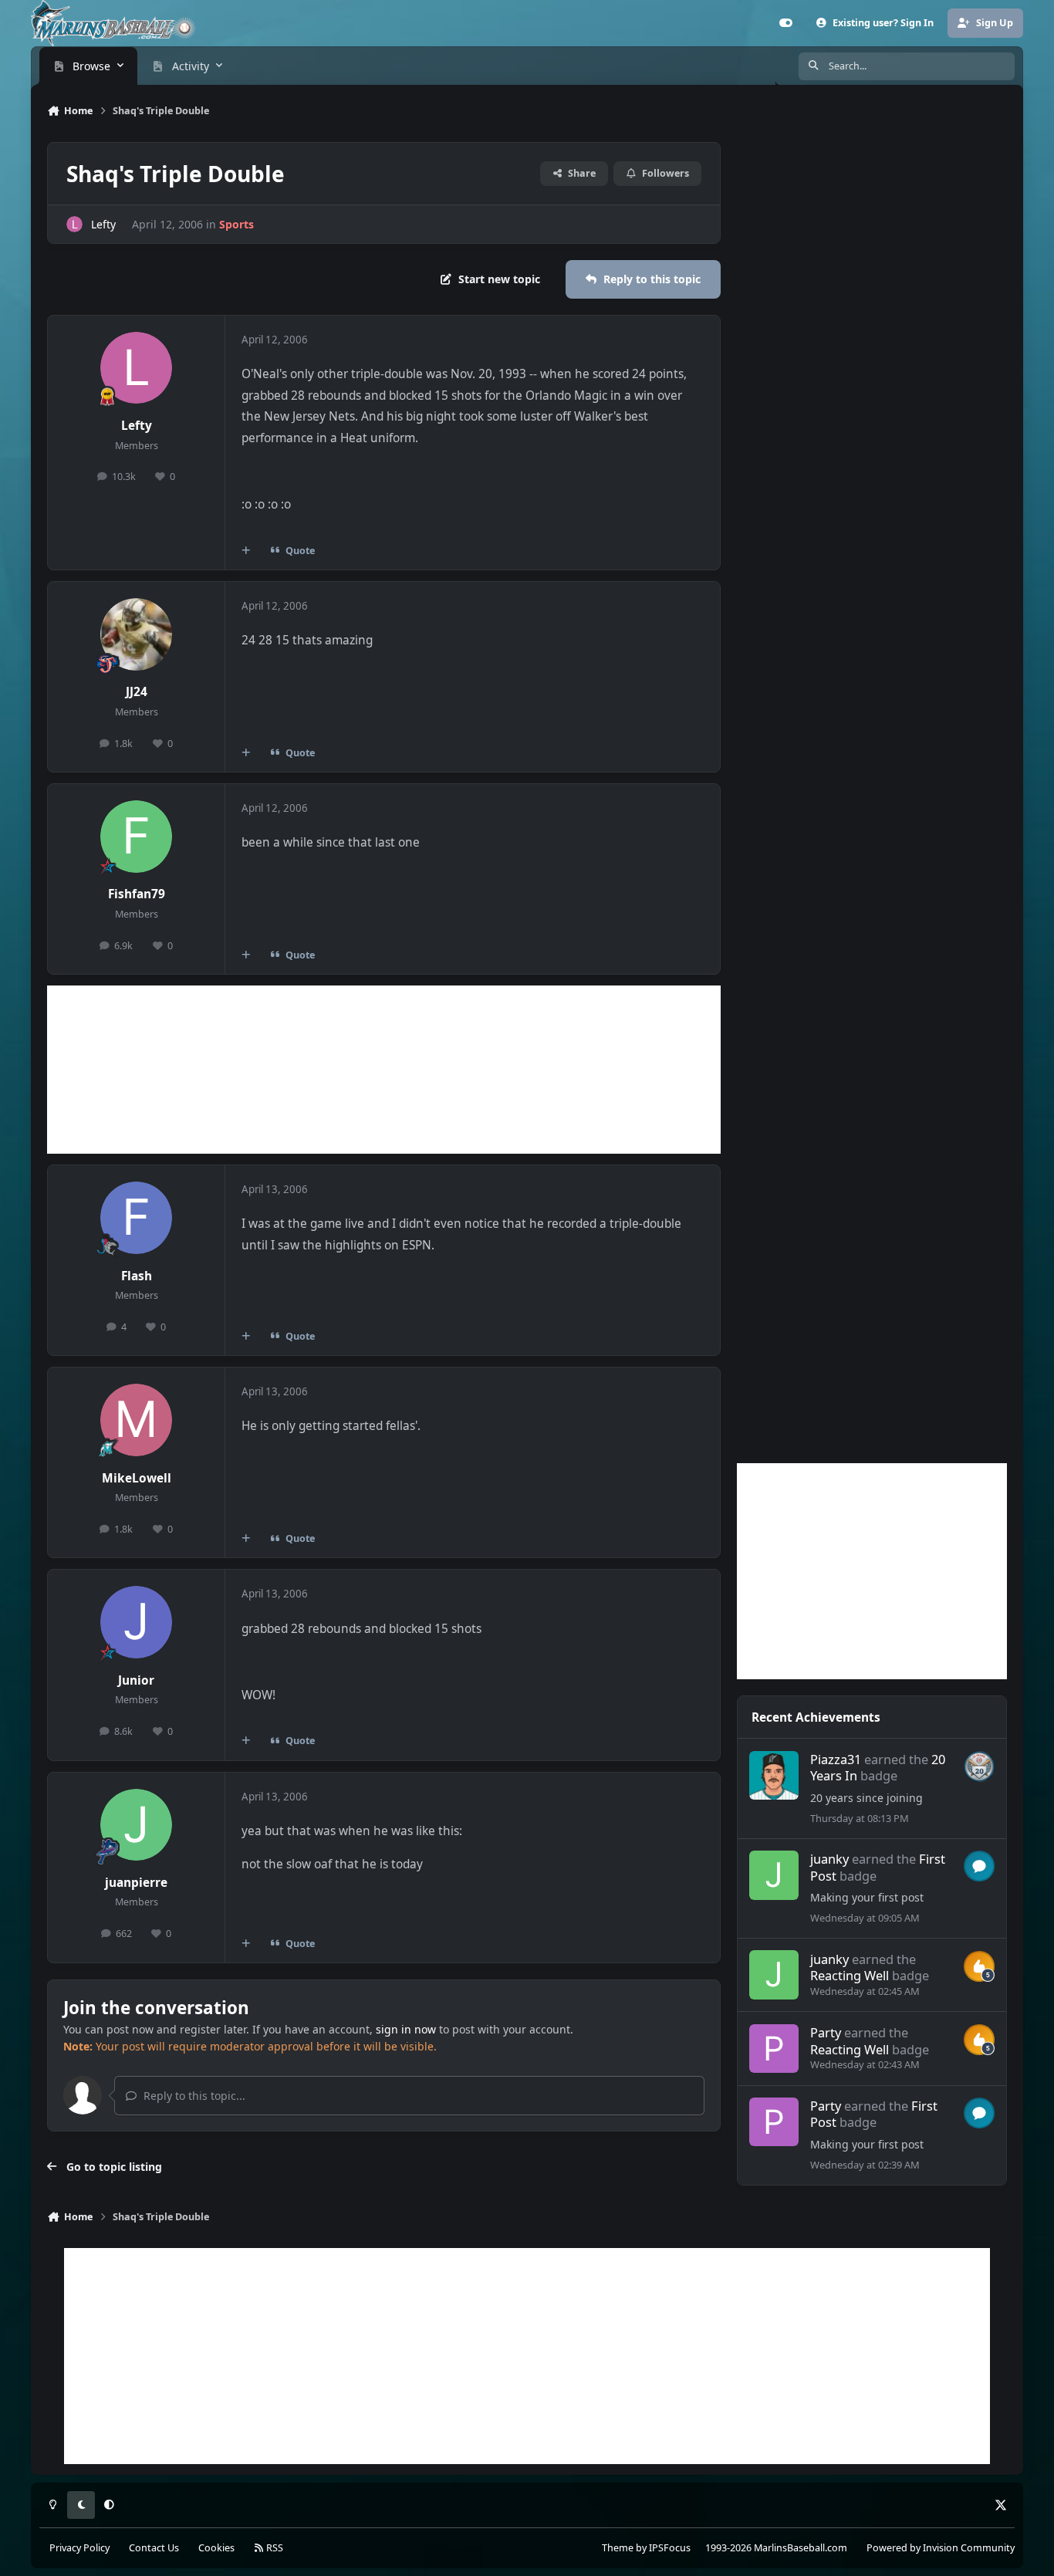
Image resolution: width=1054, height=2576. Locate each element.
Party (826, 2032)
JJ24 (137, 692)
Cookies (216, 2548)
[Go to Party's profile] (774, 2049)
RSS (274, 2548)
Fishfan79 (137, 894)
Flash (137, 1276)
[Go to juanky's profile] (774, 1875)
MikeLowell (137, 1478)
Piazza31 (836, 1759)
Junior (136, 1680)
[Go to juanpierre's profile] (137, 1825)
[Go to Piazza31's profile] (774, 1775)
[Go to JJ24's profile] (137, 634)
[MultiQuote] (246, 551)
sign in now (406, 2029)
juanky (829, 1859)
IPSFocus (670, 2548)
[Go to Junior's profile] (137, 1622)
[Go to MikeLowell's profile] (137, 1420)
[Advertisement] (384, 1070)
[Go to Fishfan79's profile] (137, 837)
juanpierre (136, 1883)
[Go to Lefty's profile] (74, 224)
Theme (618, 2548)
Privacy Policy (79, 2548)
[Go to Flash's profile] (137, 1218)
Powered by (941, 2548)
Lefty (103, 224)
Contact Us (154, 2548)
